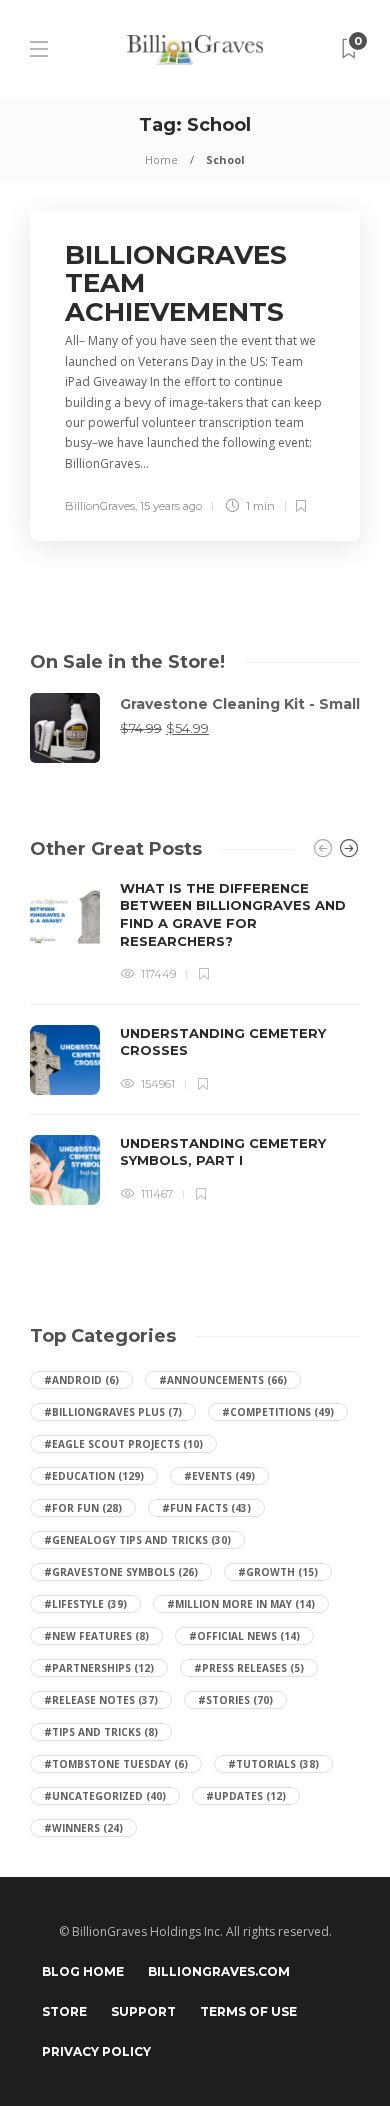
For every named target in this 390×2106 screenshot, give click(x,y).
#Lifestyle (85, 1604)
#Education (94, 1476)
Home (161, 159)
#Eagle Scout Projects (123, 1444)
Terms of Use (248, 2011)
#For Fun (83, 1508)
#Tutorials (273, 1764)
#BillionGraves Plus (113, 1412)
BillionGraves (100, 506)
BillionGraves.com (219, 1971)
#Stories (235, 1700)
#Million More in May (241, 1604)
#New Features (96, 1636)
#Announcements (223, 1380)
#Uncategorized (105, 1796)
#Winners (83, 1828)
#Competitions (278, 1412)
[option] (195, 1042)
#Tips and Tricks (101, 1732)
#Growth (278, 1572)
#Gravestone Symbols (121, 1572)
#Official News (244, 1636)
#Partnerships (99, 1668)
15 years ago (171, 506)
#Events (219, 1476)
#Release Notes (101, 1700)
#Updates (246, 1796)
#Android (81, 1380)
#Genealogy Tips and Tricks (137, 1540)
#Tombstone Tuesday (116, 1764)
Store (64, 2011)
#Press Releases (249, 1668)
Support (143, 2011)
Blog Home (83, 1971)
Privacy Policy (96, 2051)
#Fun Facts (206, 1508)
